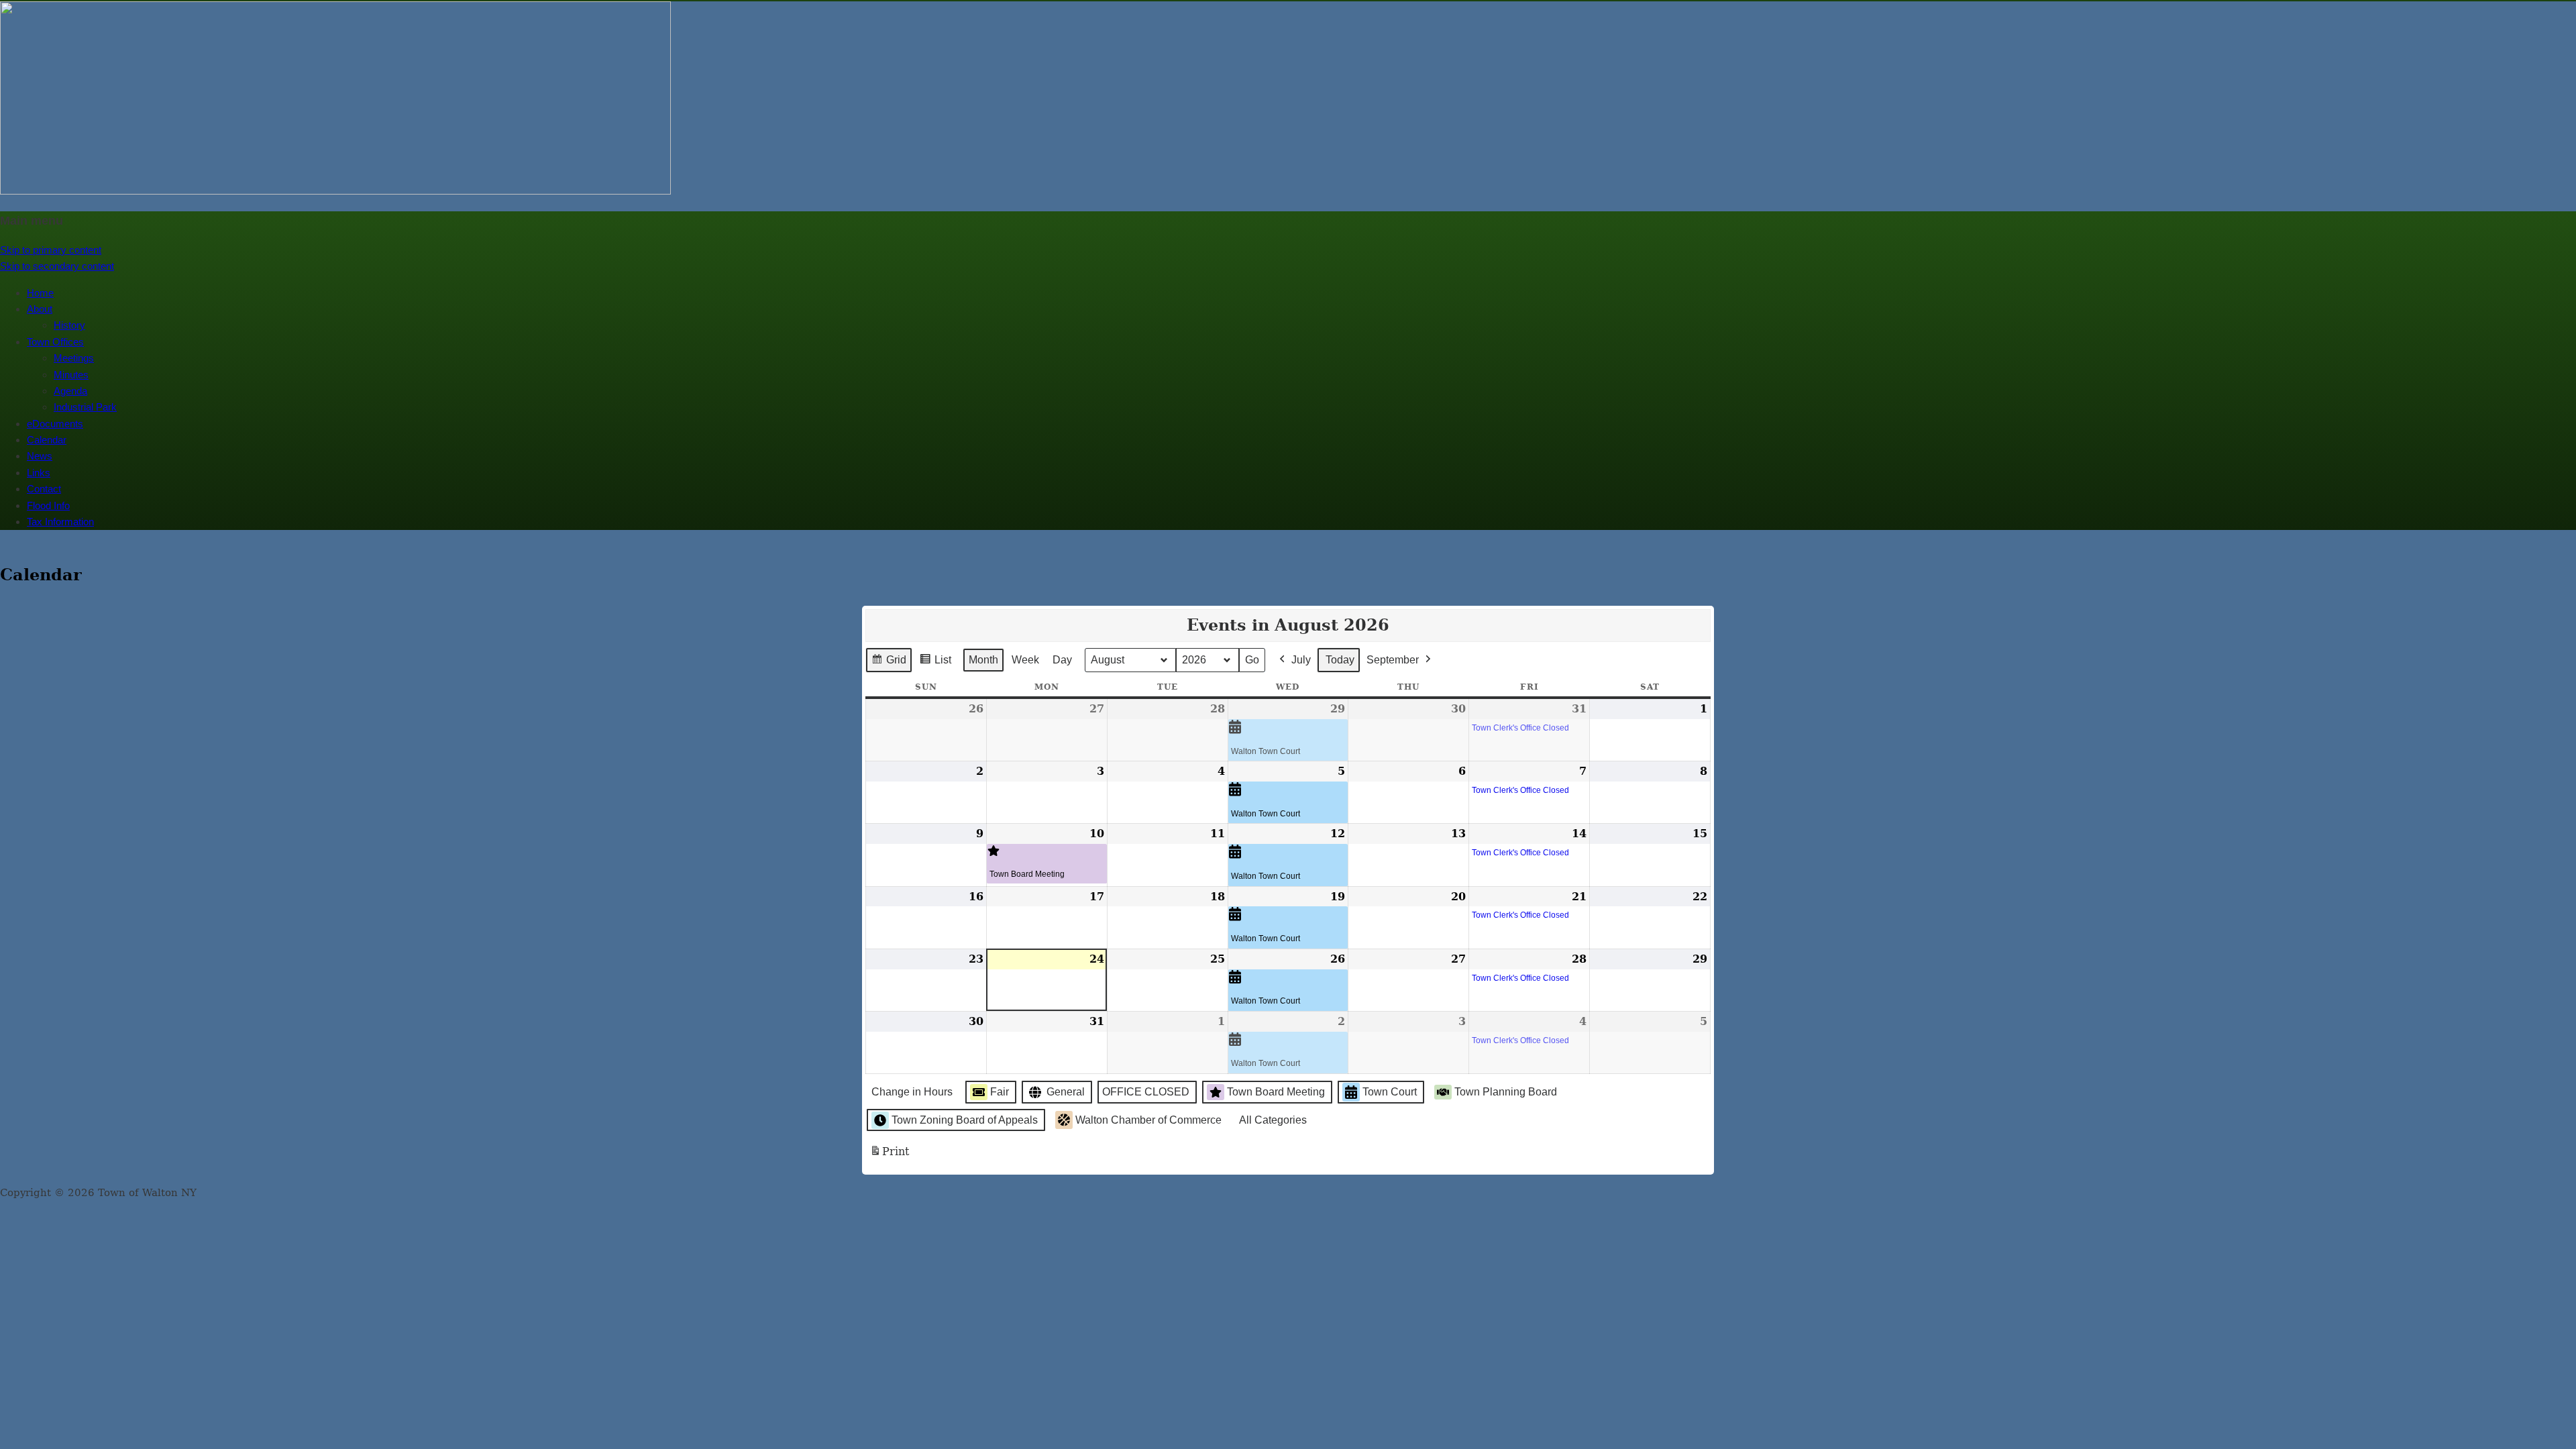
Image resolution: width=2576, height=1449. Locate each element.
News (40, 456)
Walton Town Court (1266, 751)
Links (39, 473)
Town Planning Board (1506, 1092)
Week (1025, 660)
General (1066, 1092)
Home (40, 293)
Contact (44, 489)
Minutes (71, 375)
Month (983, 660)
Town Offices (55, 342)
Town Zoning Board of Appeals (965, 1120)
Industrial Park (85, 407)
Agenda (70, 391)
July (1301, 660)
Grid (889, 663)
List (935, 663)
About (40, 309)
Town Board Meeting (1027, 874)
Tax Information (60, 522)
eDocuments (55, 424)
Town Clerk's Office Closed (1520, 728)
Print (889, 1156)
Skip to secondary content (57, 266)
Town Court (1390, 1092)
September (1393, 660)
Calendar (47, 440)
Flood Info (48, 505)
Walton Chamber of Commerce (1148, 1120)
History (69, 325)
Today (1340, 660)
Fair (1000, 1092)
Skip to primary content (51, 250)
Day (1062, 660)
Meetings (74, 358)
